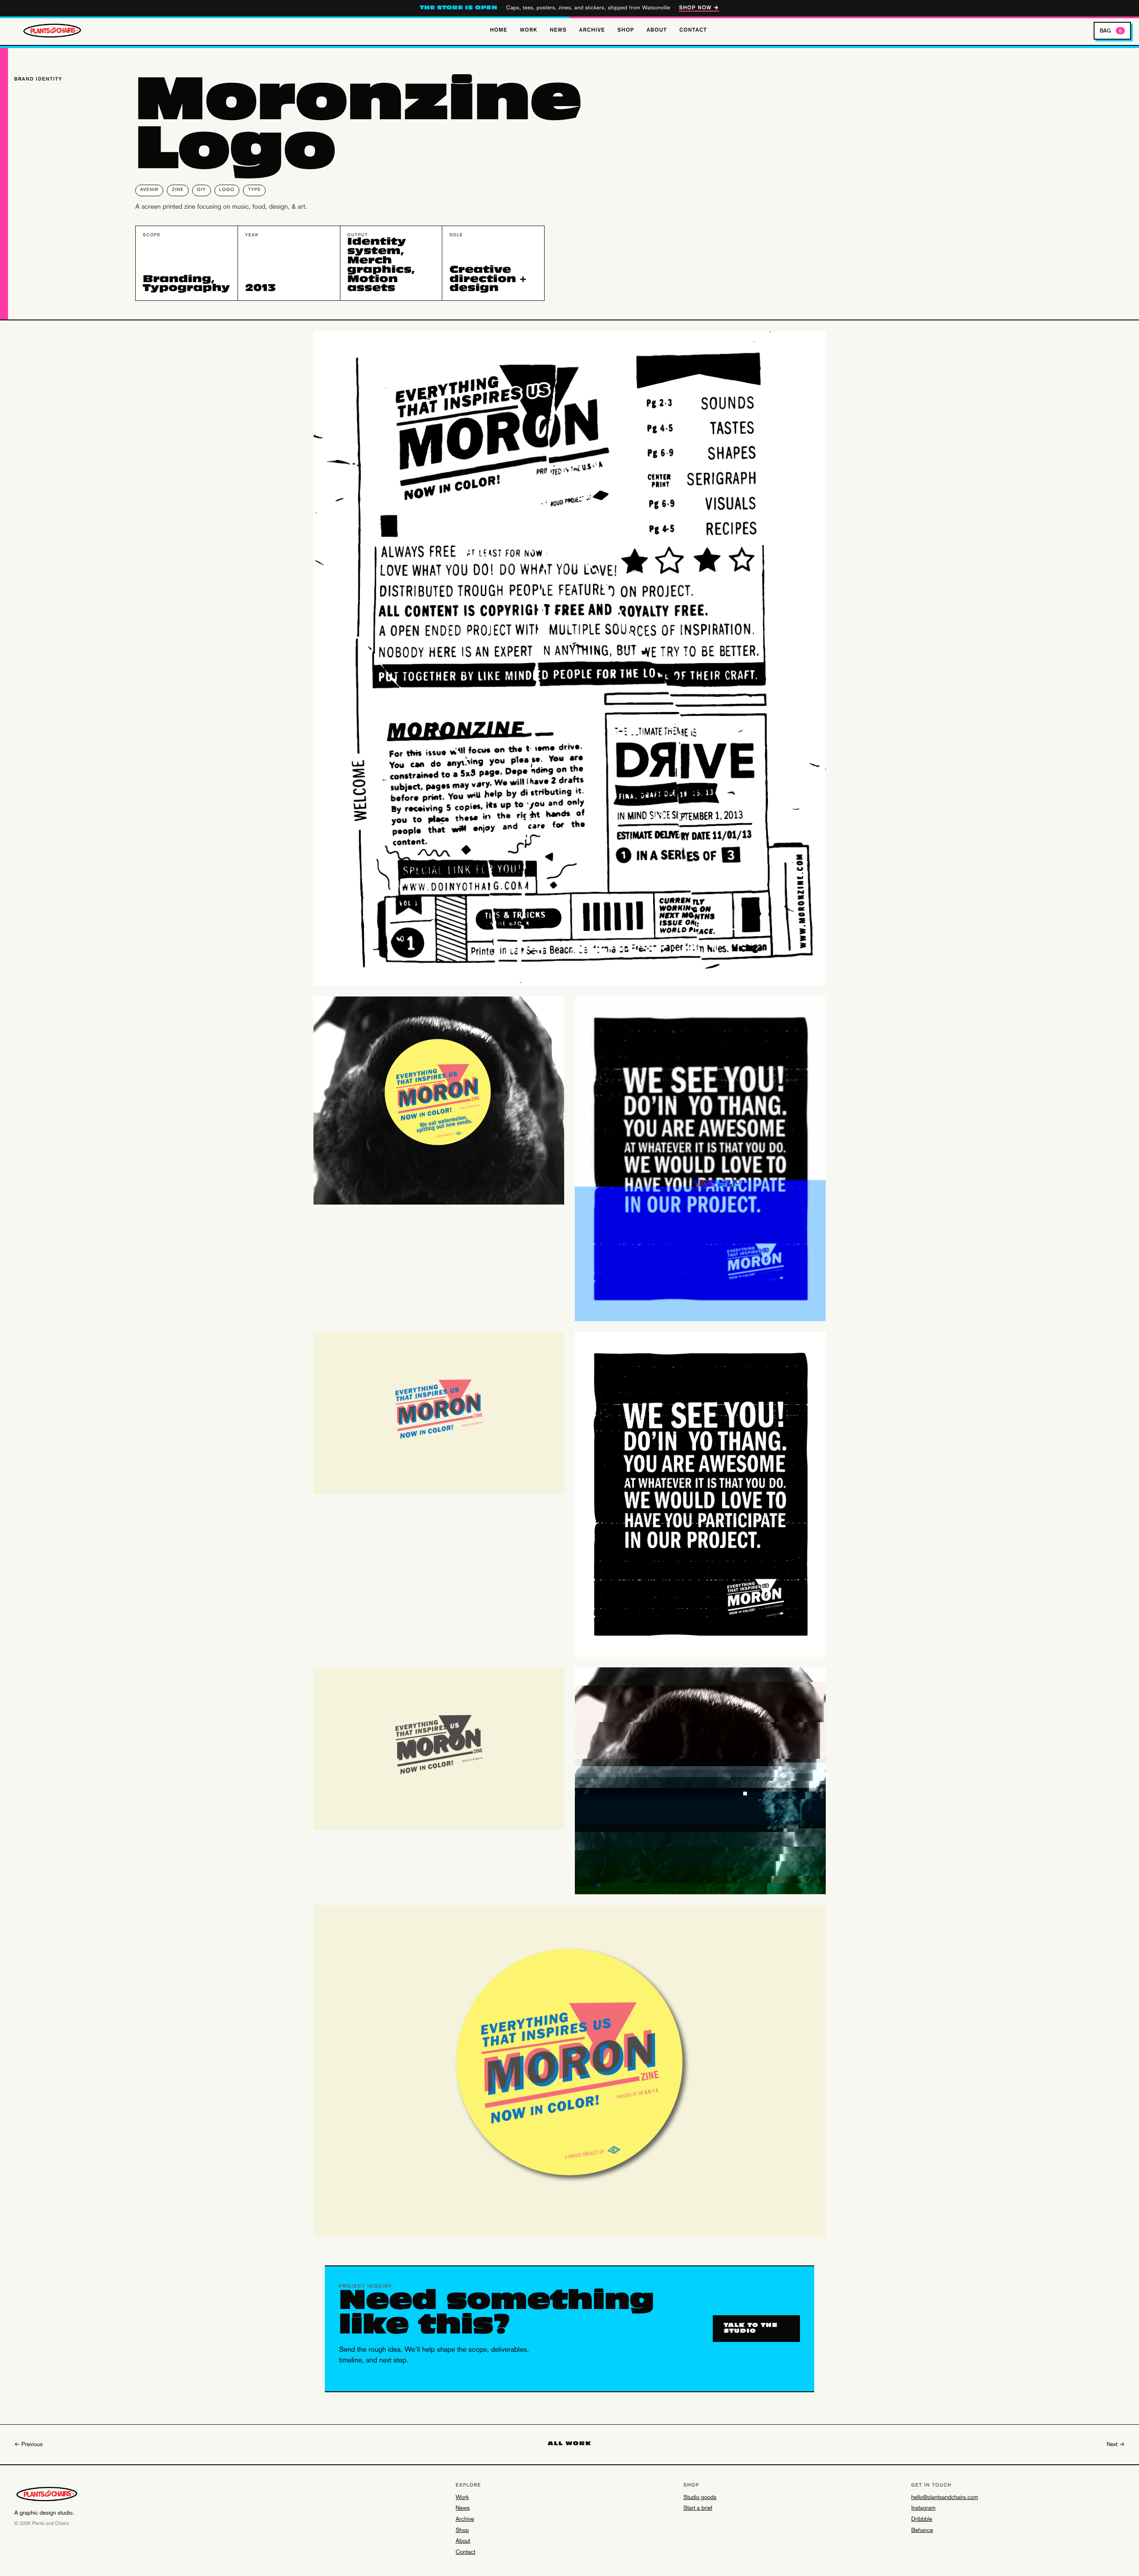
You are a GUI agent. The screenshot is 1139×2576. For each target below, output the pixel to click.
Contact (693, 30)
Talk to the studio (751, 2329)
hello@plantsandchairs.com (945, 2498)
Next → (1116, 2445)
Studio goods (700, 2498)
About (657, 30)
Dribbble (922, 2519)
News (558, 30)
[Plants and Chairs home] (55, 31)
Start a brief (698, 2508)
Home (499, 30)
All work (569, 2444)
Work (528, 30)
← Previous (28, 2445)
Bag (1111, 30)
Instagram (923, 2508)
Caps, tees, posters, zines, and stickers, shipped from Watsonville (570, 8)
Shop (626, 30)
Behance (922, 2531)
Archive (592, 30)
